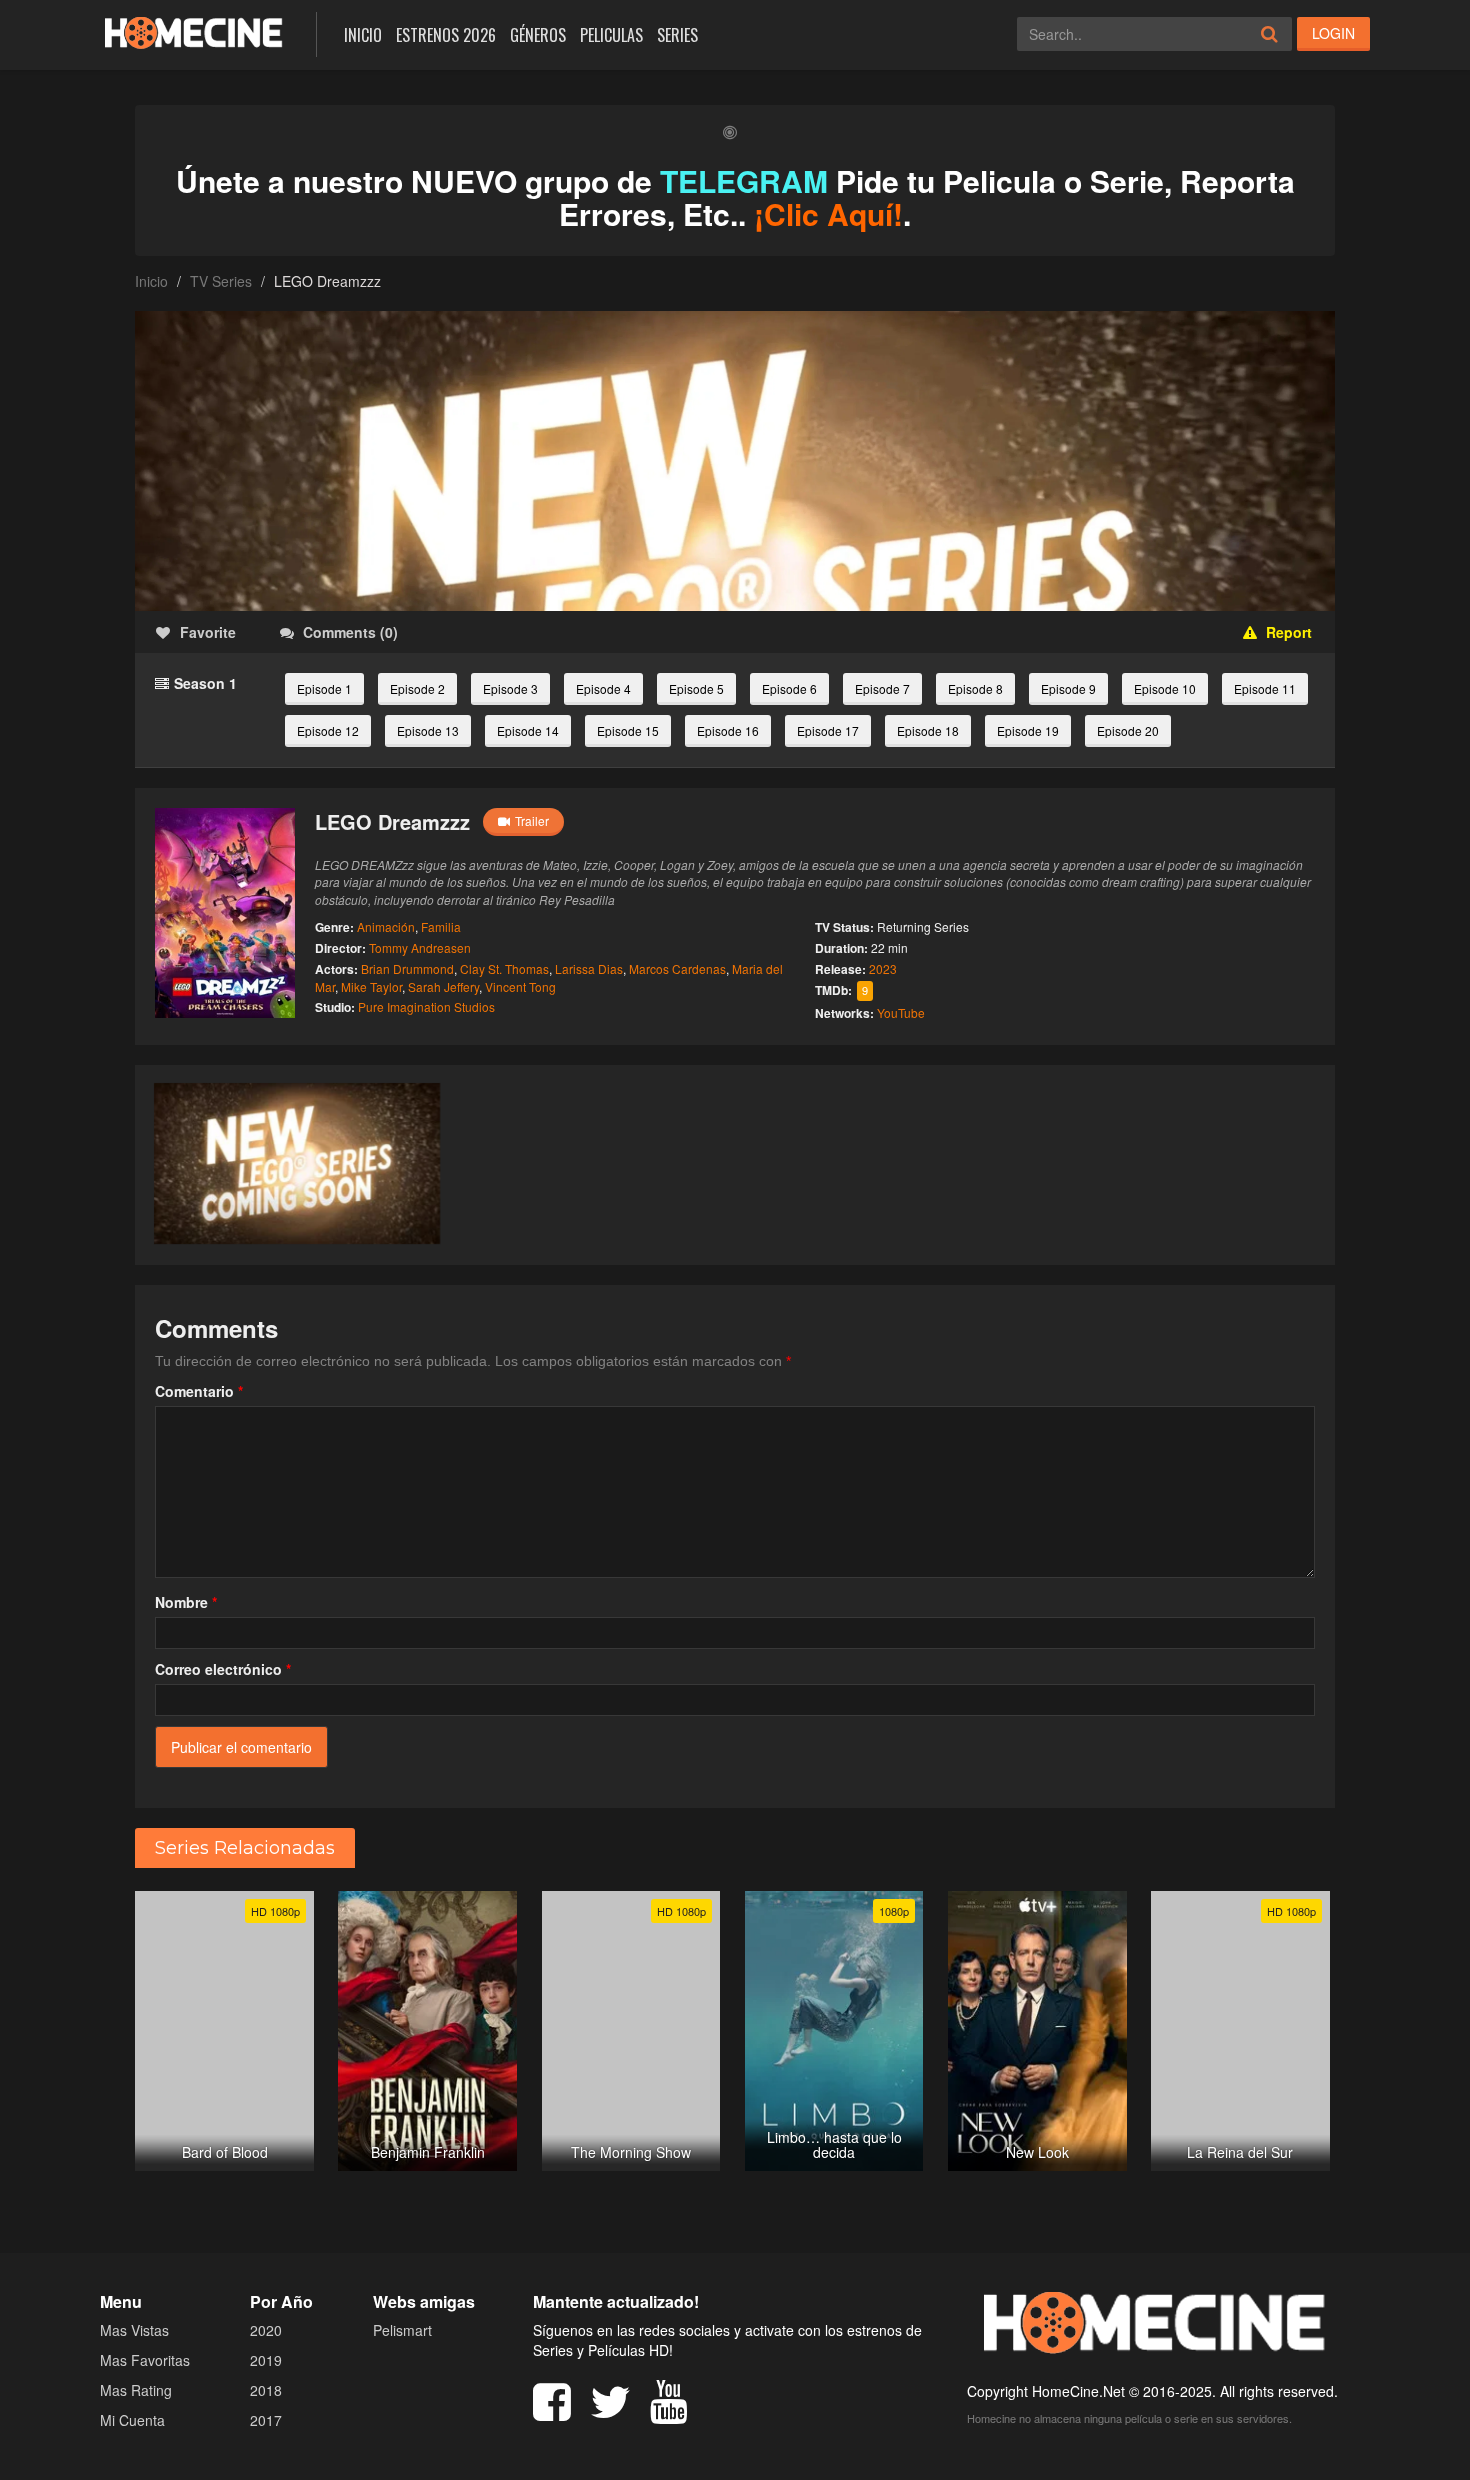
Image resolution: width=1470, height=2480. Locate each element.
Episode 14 (528, 730)
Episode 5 (696, 688)
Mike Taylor (371, 986)
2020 (266, 2330)
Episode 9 (1068, 688)
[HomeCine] (193, 32)
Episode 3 (510, 688)
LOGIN (1333, 33)
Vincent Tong (520, 986)
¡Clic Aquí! (828, 213)
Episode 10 (1165, 688)
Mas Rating (136, 2390)
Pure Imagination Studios (426, 1006)
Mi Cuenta (132, 2420)
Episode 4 (603, 688)
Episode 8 (975, 688)
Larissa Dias (589, 968)
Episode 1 (324, 688)
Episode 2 (417, 688)
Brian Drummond (407, 968)
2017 (266, 2420)
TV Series (221, 281)
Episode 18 (928, 730)
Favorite (208, 632)
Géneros (538, 35)
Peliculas (611, 35)
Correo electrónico (223, 1669)
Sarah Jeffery (443, 986)
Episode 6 (789, 688)
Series (677, 35)
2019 (266, 2360)
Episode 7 (882, 688)
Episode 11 (1265, 688)
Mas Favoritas (145, 2360)
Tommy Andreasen (420, 947)
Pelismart (402, 2330)
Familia (441, 926)
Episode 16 (728, 730)
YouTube (901, 1012)
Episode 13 (428, 730)
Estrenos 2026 (446, 35)
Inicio (363, 35)
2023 (883, 968)
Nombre (186, 1602)
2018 (266, 2390)
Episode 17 (828, 730)
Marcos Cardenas (677, 968)
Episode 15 (628, 730)
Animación (386, 926)
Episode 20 (1128, 730)
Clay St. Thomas (504, 968)
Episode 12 (328, 730)
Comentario (199, 1391)
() (350, 632)
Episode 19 (1028, 730)
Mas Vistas (134, 2330)
